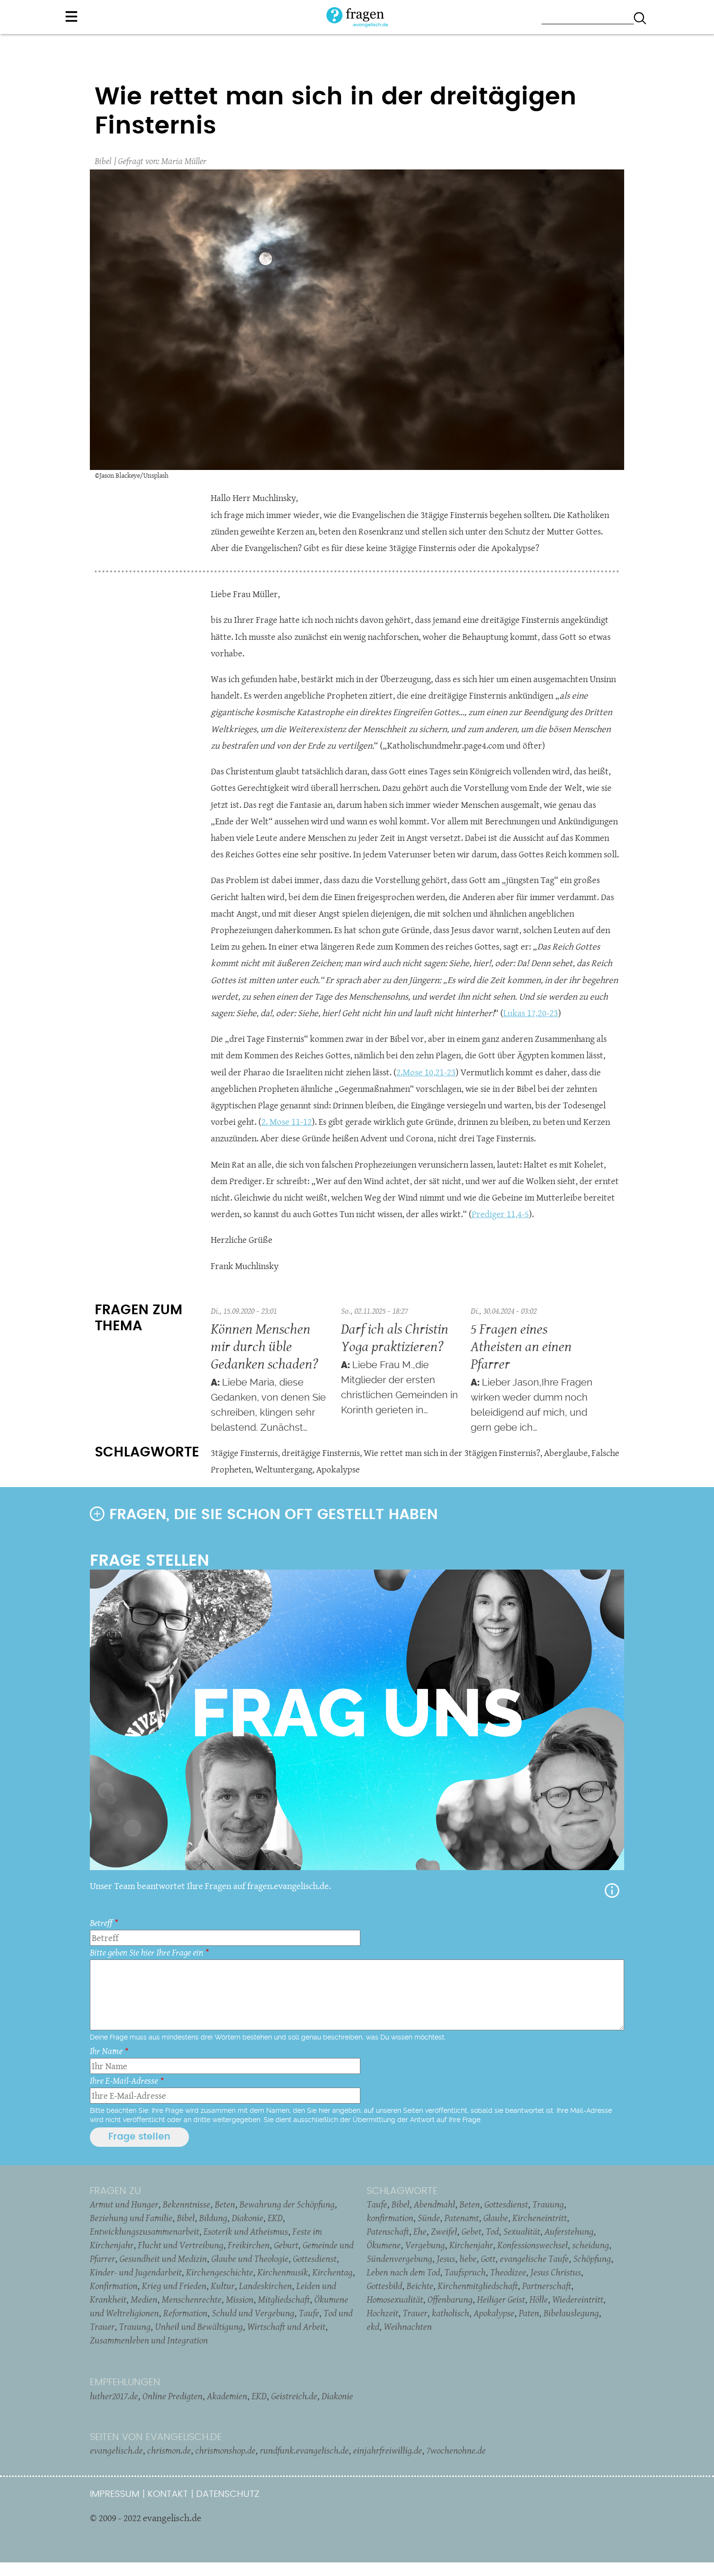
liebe (468, 2258)
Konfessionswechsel (533, 2245)
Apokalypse (338, 1469)
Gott (488, 2258)
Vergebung (425, 2245)
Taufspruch (465, 2272)
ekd (373, 2326)
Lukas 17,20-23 (531, 1013)
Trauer (415, 2313)
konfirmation (390, 2218)
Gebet (471, 2231)
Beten (225, 2204)
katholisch (450, 2313)
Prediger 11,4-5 (500, 1214)
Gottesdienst (315, 2258)
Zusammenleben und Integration (149, 2340)
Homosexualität (395, 2299)
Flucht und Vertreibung (181, 2245)
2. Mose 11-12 (287, 1122)
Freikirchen (249, 2245)
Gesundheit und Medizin (163, 2258)
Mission (240, 2299)
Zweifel (444, 2231)
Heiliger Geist (501, 2299)
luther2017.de (114, 2396)
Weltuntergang (284, 1469)
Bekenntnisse (187, 2204)
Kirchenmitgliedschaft (478, 2286)
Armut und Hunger (124, 2204)
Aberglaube (566, 1453)
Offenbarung (450, 2299)
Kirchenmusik (283, 2272)
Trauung (135, 2326)
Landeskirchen (265, 2286)
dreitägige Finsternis (321, 1453)
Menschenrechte (192, 2299)
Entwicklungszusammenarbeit (144, 2231)
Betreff (101, 1923)
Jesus (446, 2258)
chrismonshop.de (225, 2450)
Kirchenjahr (471, 2245)
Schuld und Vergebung (253, 2313)
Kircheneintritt (540, 2218)
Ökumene (384, 2245)
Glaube (496, 2218)
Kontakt (168, 2494)
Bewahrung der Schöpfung (287, 2204)
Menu (71, 17)
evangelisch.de (116, 2450)
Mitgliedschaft (284, 2299)
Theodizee (508, 2272)
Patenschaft (388, 2231)
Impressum (115, 2494)
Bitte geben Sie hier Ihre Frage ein (146, 1952)
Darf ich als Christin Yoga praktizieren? (395, 1337)
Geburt (286, 2245)
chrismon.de (169, 2450)
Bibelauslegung (571, 2313)
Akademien (227, 2396)
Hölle (539, 2299)
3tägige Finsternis (244, 1453)
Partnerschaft (547, 2286)
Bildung (213, 2218)
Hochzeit (382, 2313)
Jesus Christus (556, 2272)
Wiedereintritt (578, 2299)
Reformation (185, 2313)
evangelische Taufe (534, 2258)
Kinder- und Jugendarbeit (136, 2272)
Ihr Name (106, 2051)
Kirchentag (332, 2272)
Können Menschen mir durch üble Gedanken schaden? (264, 1346)
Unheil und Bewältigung (199, 2326)
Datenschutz (228, 2494)
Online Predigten (172, 2396)
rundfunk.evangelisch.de (304, 2450)
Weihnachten (408, 2326)
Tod (492, 2231)
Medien (144, 2299)
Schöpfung (592, 2258)
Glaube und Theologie (250, 2258)
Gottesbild (384, 2286)
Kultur (223, 2286)
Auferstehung (569, 2231)
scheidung (591, 2245)
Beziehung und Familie (131, 2218)
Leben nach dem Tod (403, 2272)
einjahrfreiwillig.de (388, 2450)
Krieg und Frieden (174, 2286)
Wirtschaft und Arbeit (286, 2326)
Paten (529, 2313)
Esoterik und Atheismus (246, 2231)
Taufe (309, 2313)
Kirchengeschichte (220, 2272)
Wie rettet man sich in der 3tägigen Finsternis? (452, 1453)
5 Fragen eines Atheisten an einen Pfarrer (521, 1346)
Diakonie (247, 2218)
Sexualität (522, 2231)
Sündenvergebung (399, 2258)
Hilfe (612, 1890)
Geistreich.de (294, 2396)
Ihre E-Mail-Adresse (124, 2081)
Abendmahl (434, 2204)
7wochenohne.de (456, 2450)
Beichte (420, 2286)
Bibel (103, 161)
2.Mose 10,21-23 (426, 1072)
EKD (275, 2218)
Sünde (429, 2218)
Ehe (420, 2231)
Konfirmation (114, 2286)
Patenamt (462, 2218)
